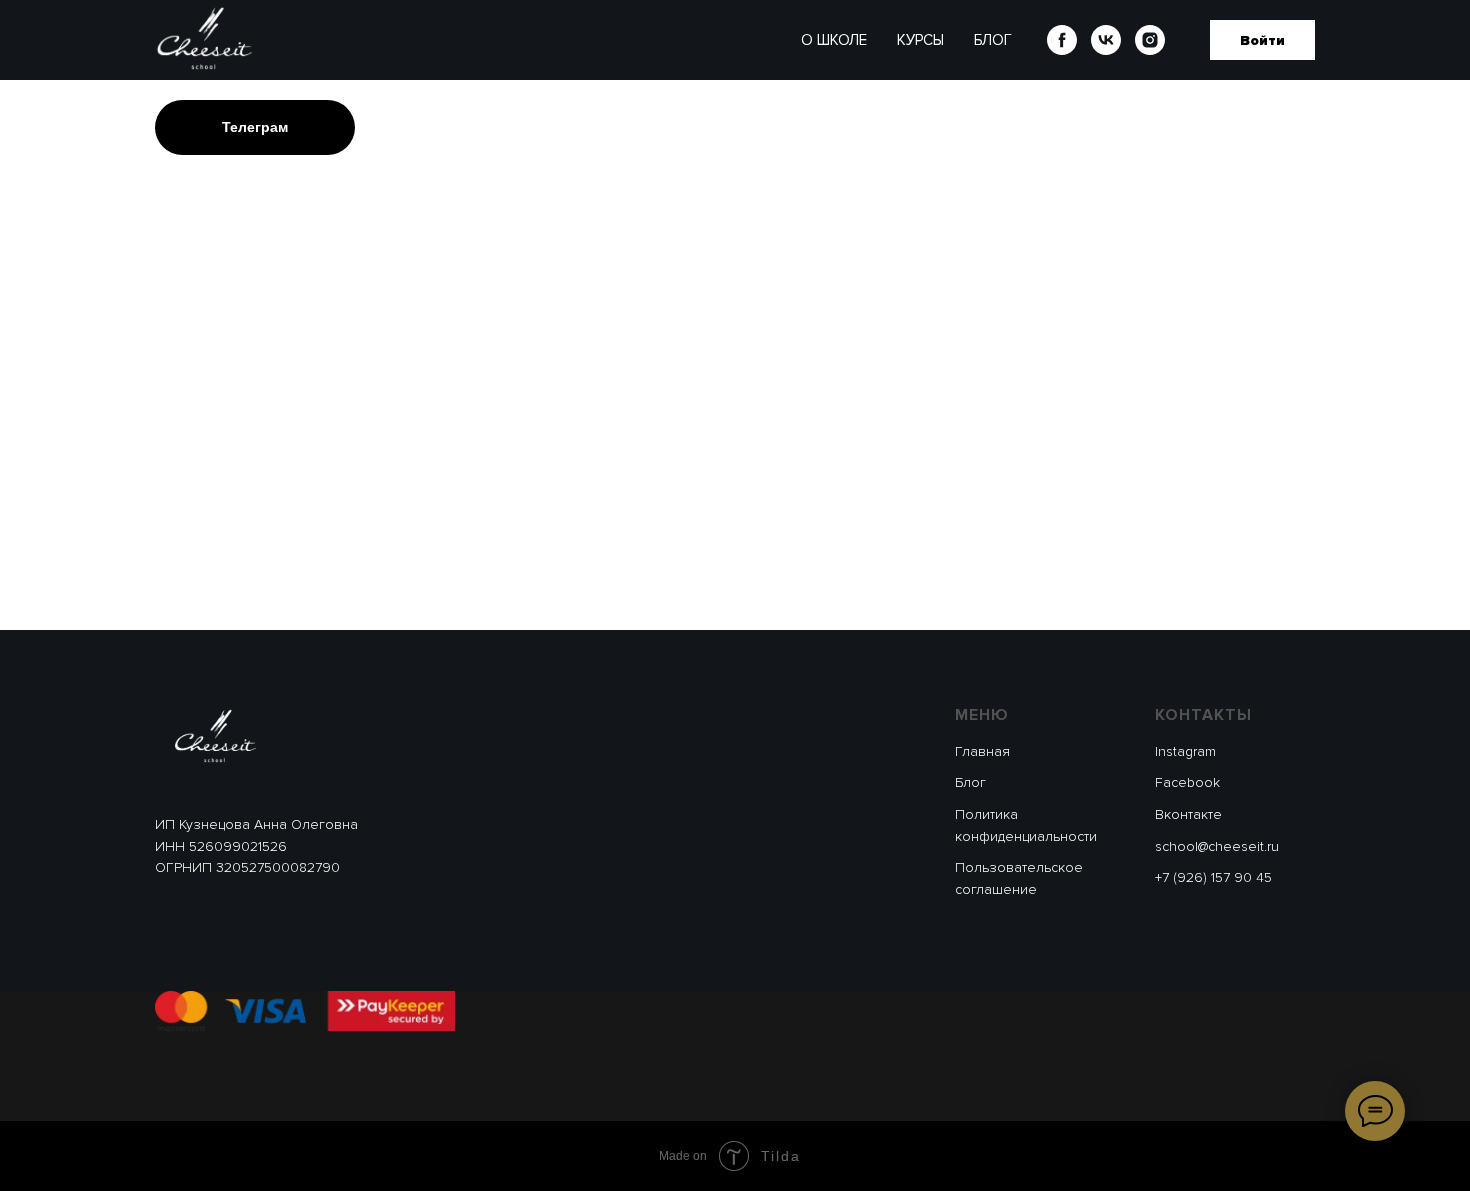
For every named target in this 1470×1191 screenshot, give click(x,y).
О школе (834, 40)
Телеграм (255, 127)
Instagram (1185, 751)
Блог (993, 40)
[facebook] (1062, 40)
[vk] (1106, 40)
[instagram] (1150, 40)
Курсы (920, 40)
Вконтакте (1188, 814)
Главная (982, 751)
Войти (1262, 40)
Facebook (1187, 782)
